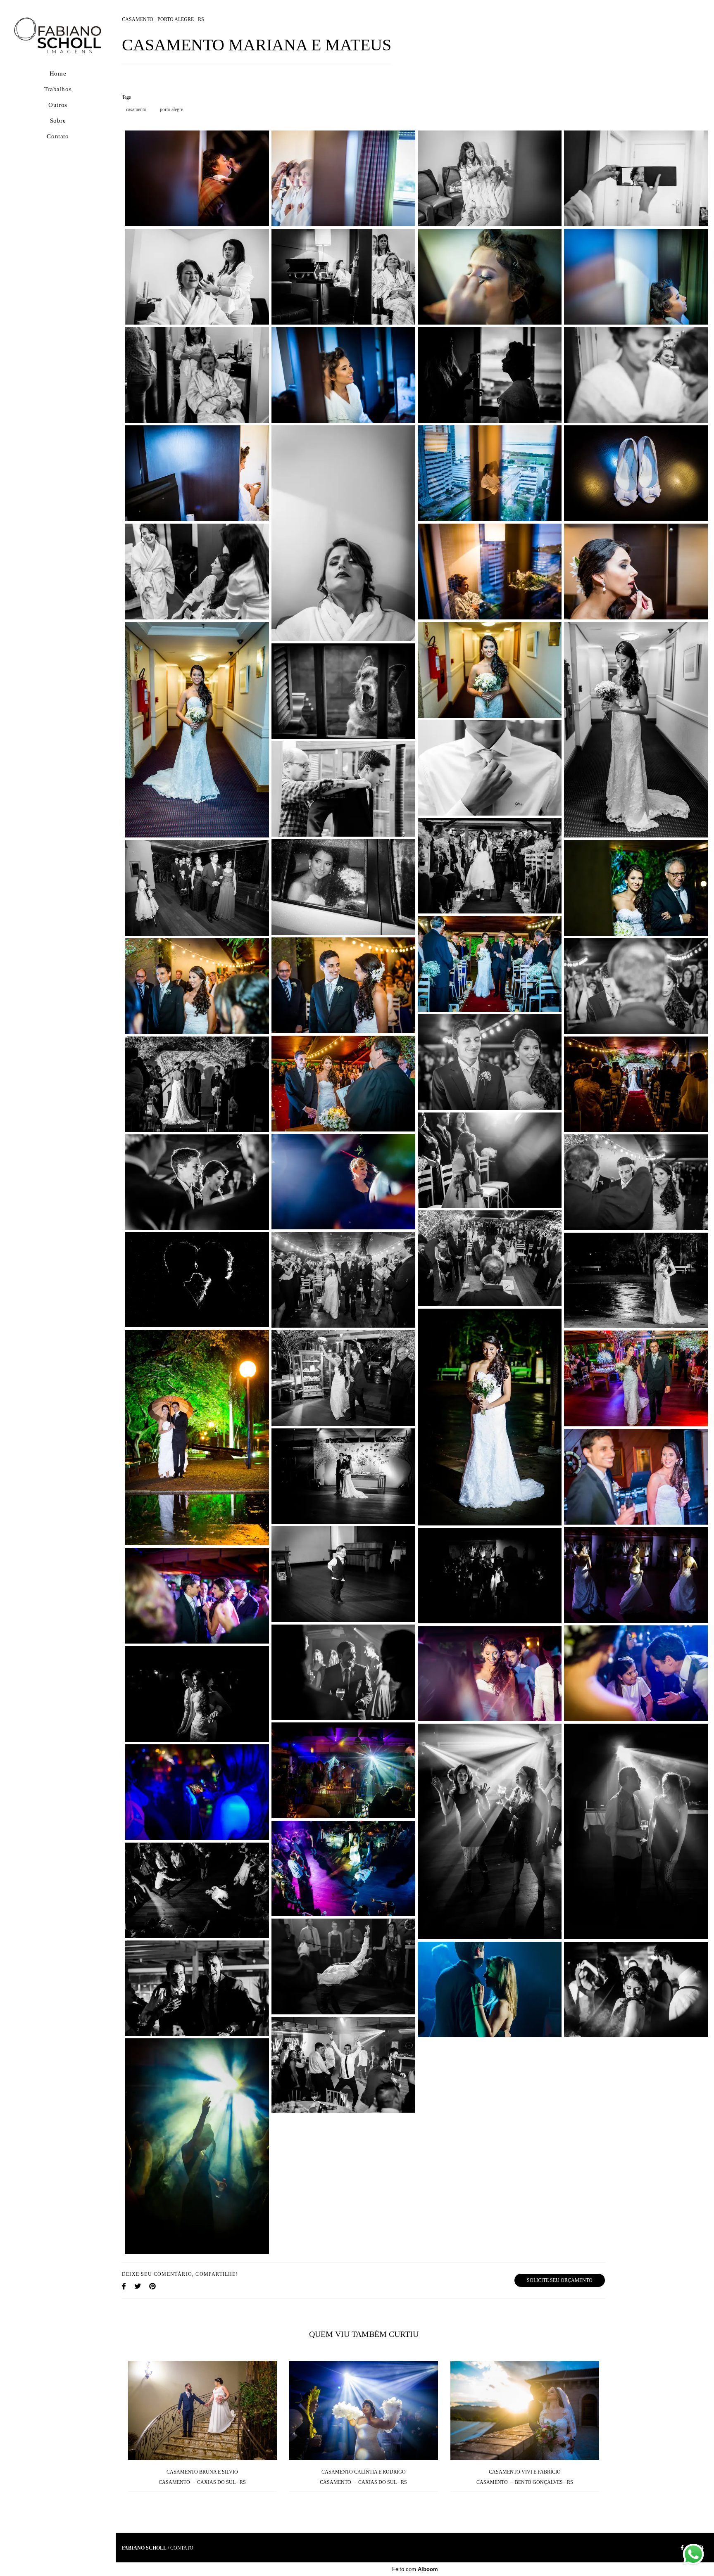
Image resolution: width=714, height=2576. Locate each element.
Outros (58, 105)
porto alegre (171, 109)
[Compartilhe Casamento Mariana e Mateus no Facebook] (124, 2286)
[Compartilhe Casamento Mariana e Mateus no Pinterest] (152, 2286)
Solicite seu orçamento (560, 2280)
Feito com (415, 2569)
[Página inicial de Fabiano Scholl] (58, 36)
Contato (58, 136)
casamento (136, 109)
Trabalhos (58, 89)
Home (58, 74)
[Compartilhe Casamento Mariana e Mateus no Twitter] (138, 2286)
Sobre (58, 121)
